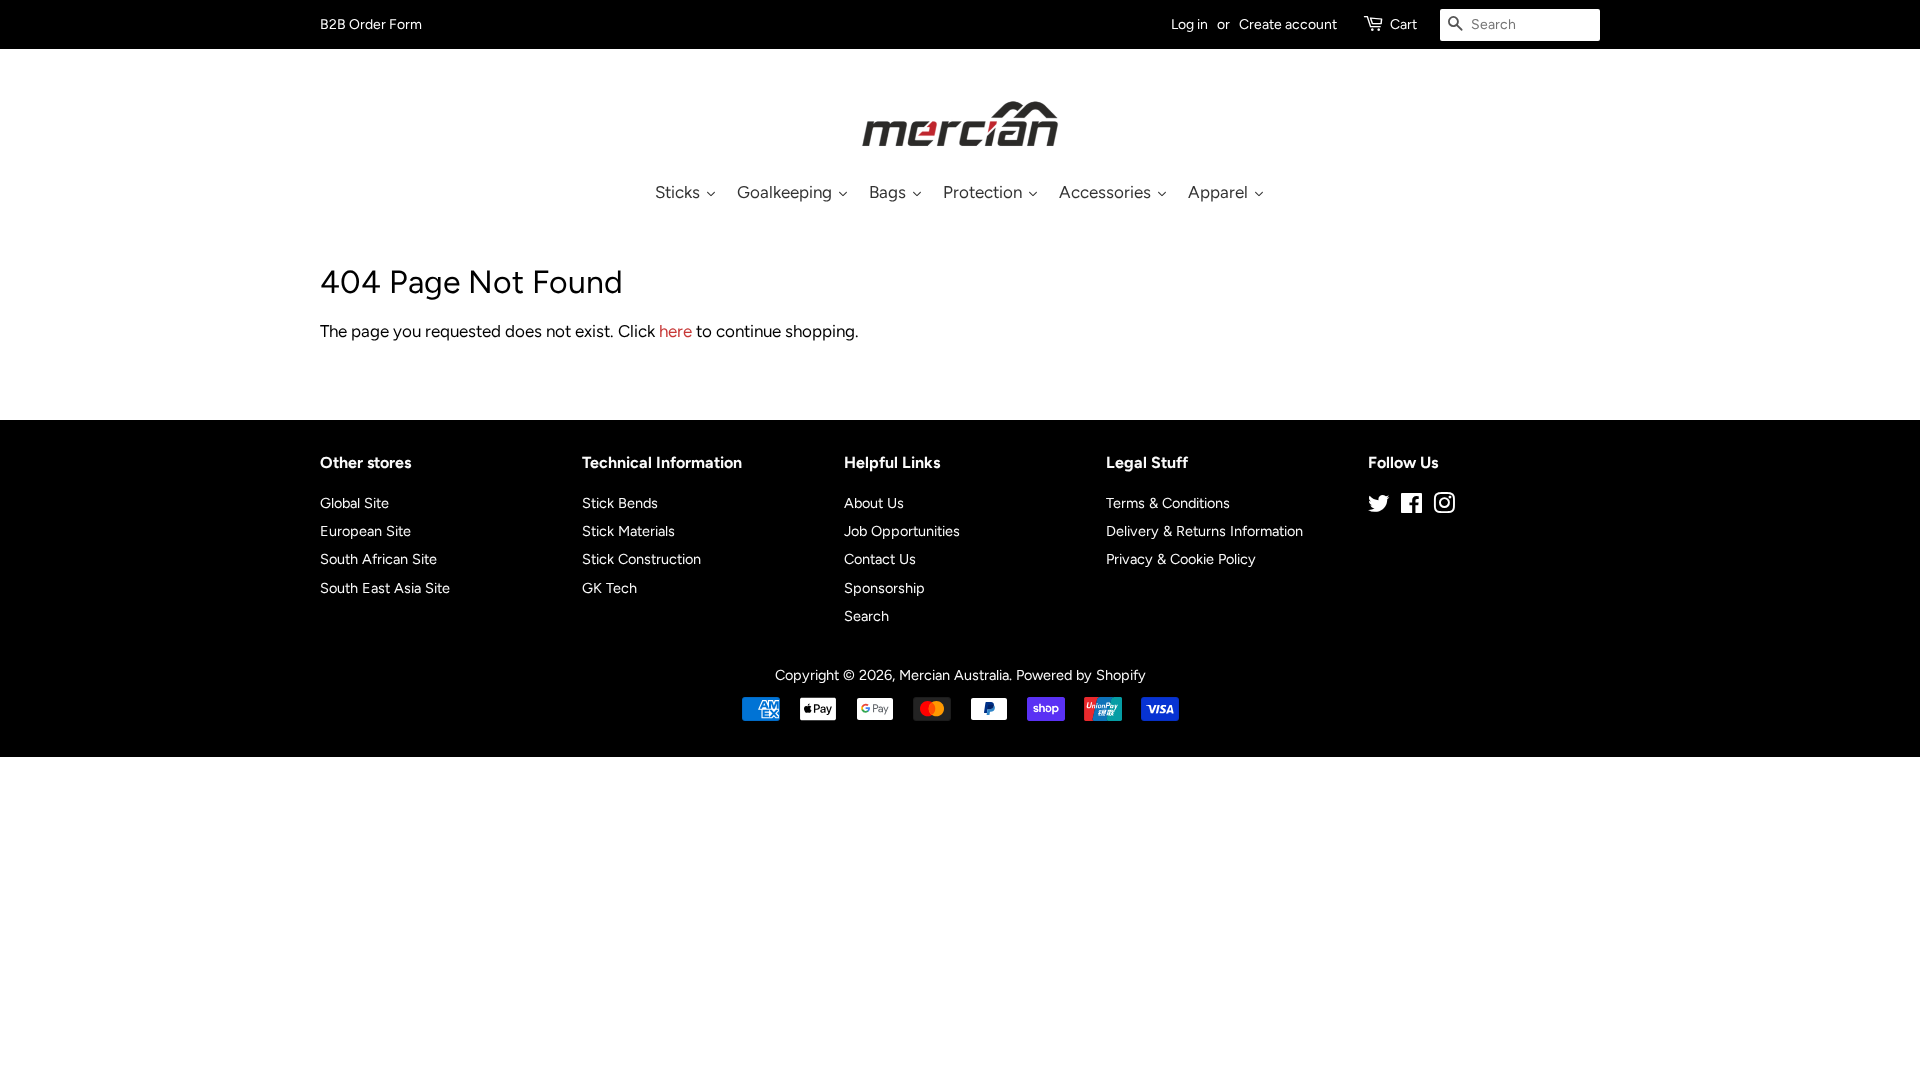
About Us (874, 503)
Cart (1403, 24)
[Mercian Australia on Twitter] (1379, 507)
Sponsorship (884, 588)
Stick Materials (628, 531)
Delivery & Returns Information (1204, 531)
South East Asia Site (385, 588)
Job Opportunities (902, 531)
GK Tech (609, 588)
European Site (365, 531)
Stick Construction (641, 559)
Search (866, 616)
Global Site (354, 503)
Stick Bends (620, 503)
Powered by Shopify (1081, 675)
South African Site (378, 559)
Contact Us (880, 559)
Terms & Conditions (1168, 503)
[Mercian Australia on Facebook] (1411, 507)
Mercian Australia (954, 675)
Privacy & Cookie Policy (1181, 559)
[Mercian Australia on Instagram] (1444, 507)
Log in (1189, 24)
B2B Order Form (371, 24)
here (675, 331)
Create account (1288, 24)
